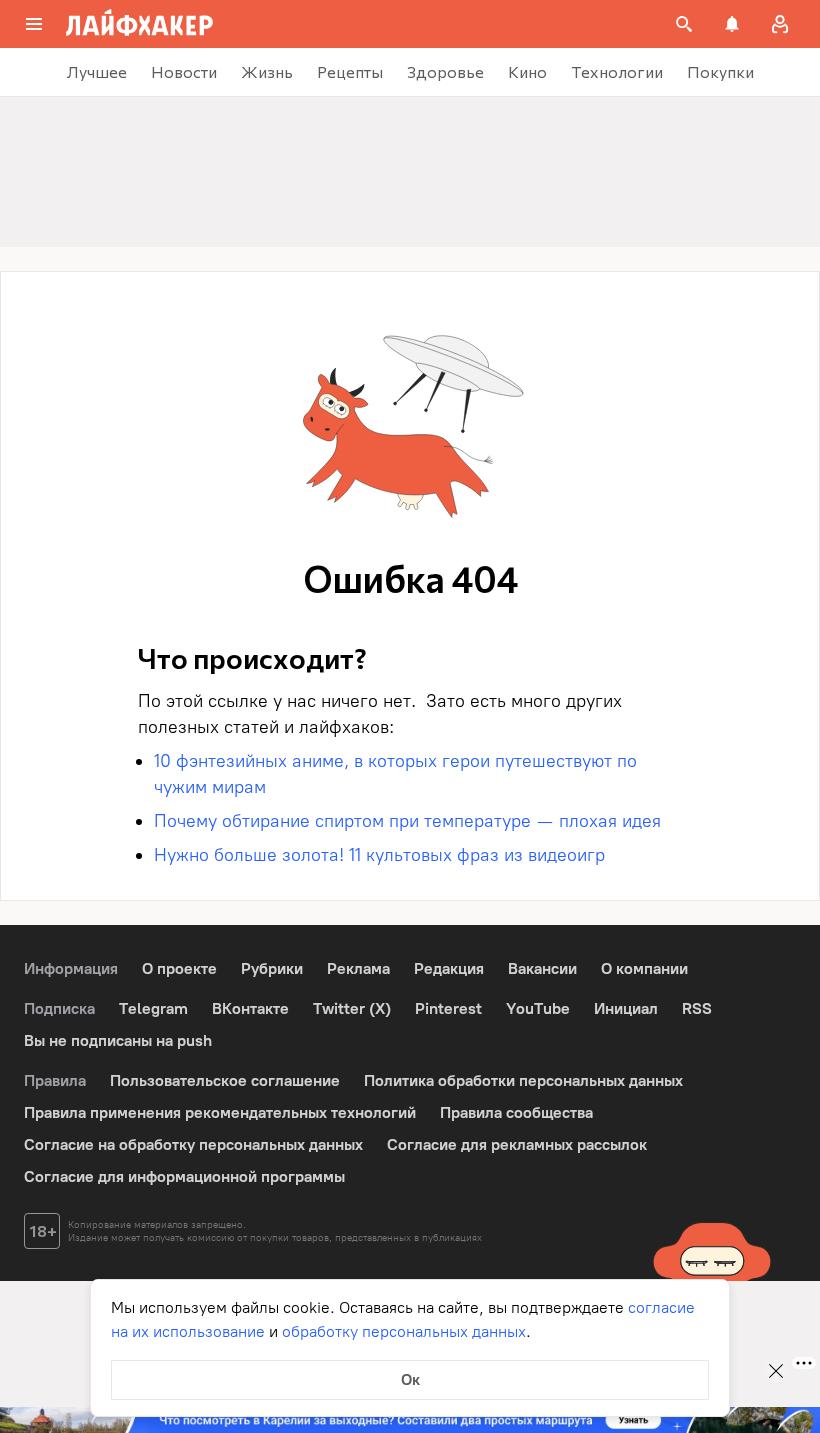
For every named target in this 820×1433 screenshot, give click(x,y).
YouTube (538, 1008)
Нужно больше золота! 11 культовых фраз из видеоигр (379, 855)
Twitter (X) (352, 1008)
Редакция (449, 968)
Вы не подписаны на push (118, 1040)
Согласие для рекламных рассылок (517, 1144)
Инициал (626, 1008)
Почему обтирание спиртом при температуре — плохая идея (410, 821)
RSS (697, 1008)
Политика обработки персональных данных (523, 1080)
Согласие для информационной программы (184, 1176)
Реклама (358, 968)
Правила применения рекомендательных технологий (220, 1112)
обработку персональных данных (404, 1331)
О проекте (179, 968)
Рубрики (272, 968)
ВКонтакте (250, 1008)
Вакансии (542, 968)
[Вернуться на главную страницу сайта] (139, 24)
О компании (644, 968)
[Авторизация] (780, 24)
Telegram (153, 1008)
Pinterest (448, 1008)
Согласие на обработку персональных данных (193, 1144)
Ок (410, 1379)
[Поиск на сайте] (684, 24)
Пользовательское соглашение (225, 1080)
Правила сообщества (516, 1112)
